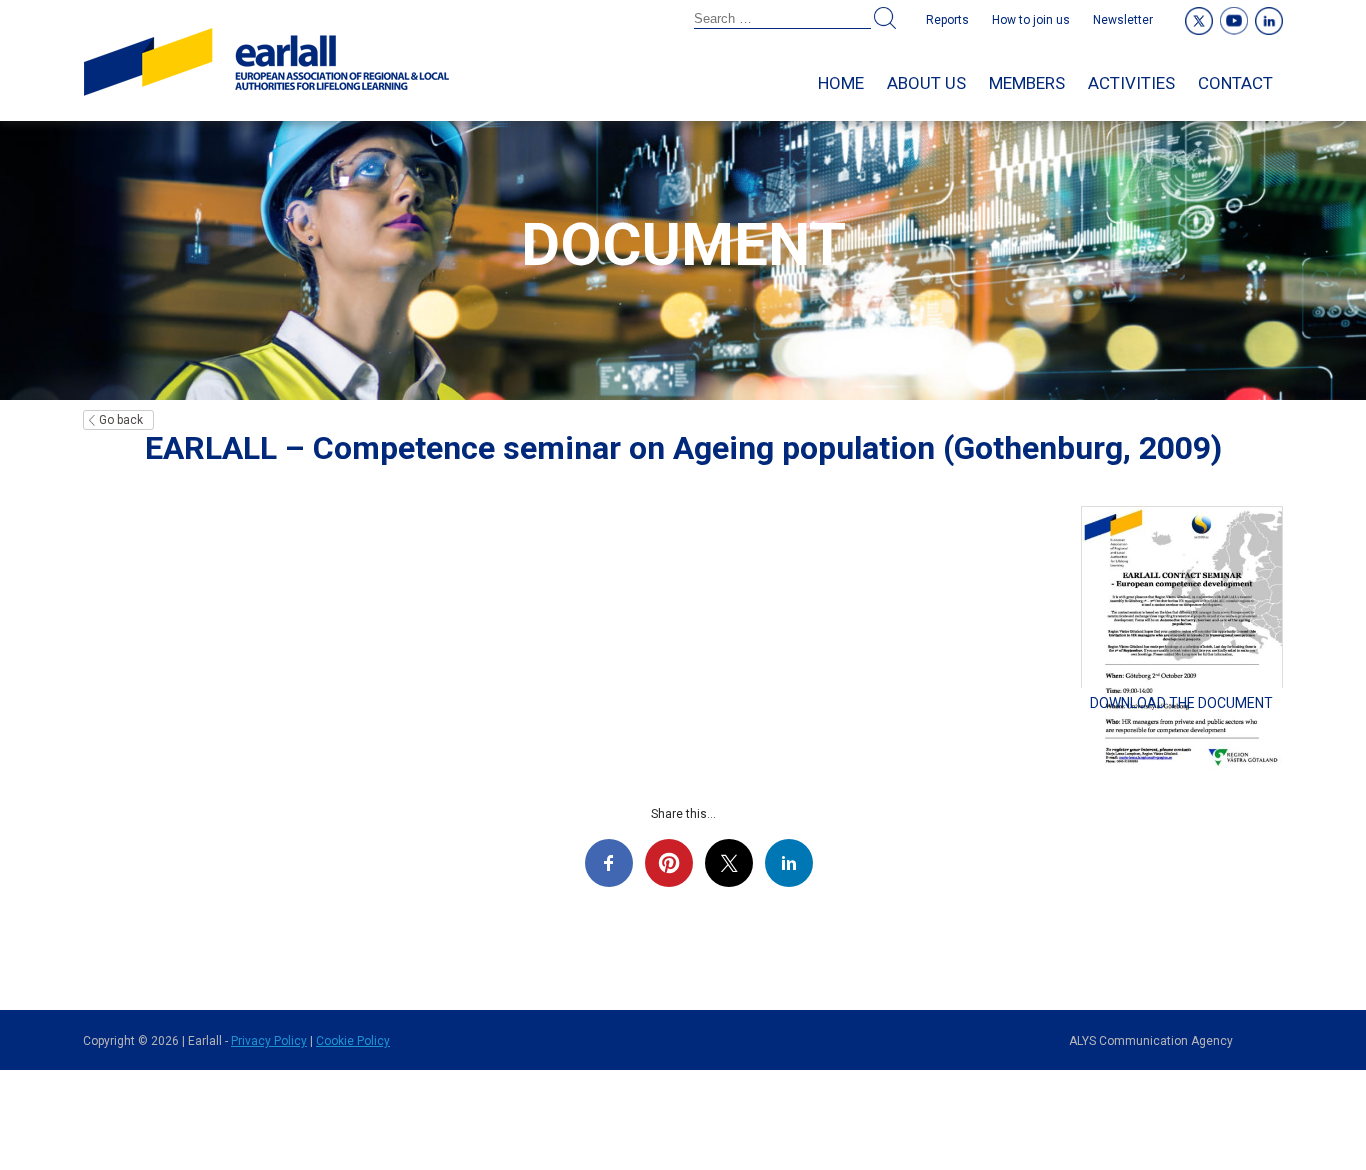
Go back (121, 420)
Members (1027, 83)
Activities (1131, 83)
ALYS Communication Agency (1151, 1041)
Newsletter (1123, 20)
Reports (947, 20)
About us (926, 83)
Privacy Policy (269, 1041)
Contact (1235, 83)
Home (841, 83)
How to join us (1031, 20)
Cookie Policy (353, 1041)
